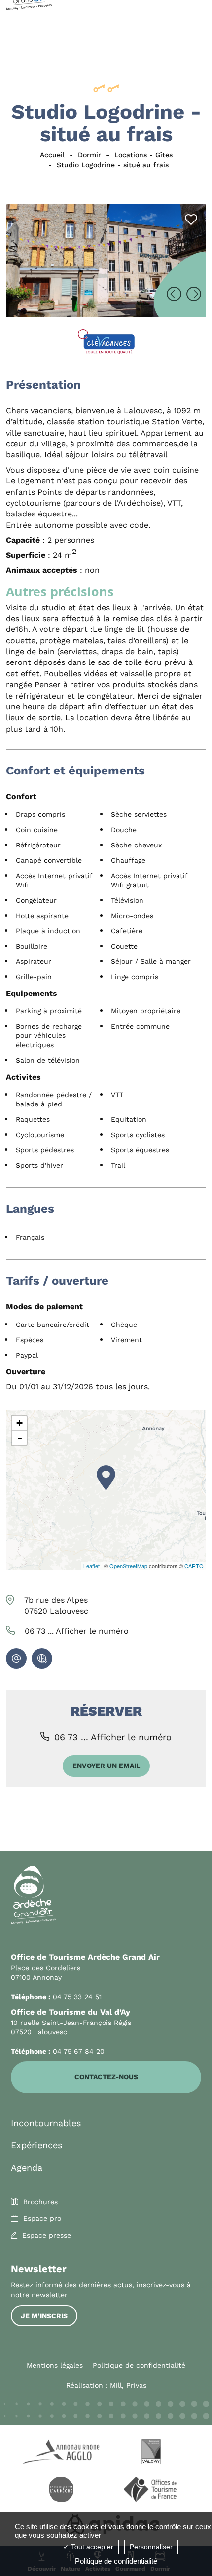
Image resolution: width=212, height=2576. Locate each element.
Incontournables (46, 2123)
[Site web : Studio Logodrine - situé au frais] (42, 1658)
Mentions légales (55, 2365)
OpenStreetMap (128, 1566)
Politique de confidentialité (139, 2365)
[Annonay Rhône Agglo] (61, 2453)
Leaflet (91, 1566)
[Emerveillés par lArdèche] (61, 2491)
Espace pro (42, 2218)
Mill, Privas (128, 2385)
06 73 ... (77, 1631)
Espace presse (47, 2235)
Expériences (36, 2145)
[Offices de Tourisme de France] (151, 2491)
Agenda (27, 2167)
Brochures (40, 2202)
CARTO (194, 1566)
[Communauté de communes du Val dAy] (151, 2453)
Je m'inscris (44, 2316)
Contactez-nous (106, 2077)
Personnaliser (151, 2547)
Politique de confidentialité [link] (116, 2561)
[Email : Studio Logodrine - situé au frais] (16, 1658)
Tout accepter (91, 2547)
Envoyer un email (106, 1766)
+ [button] (19, 1423)
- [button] (20, 1438)
